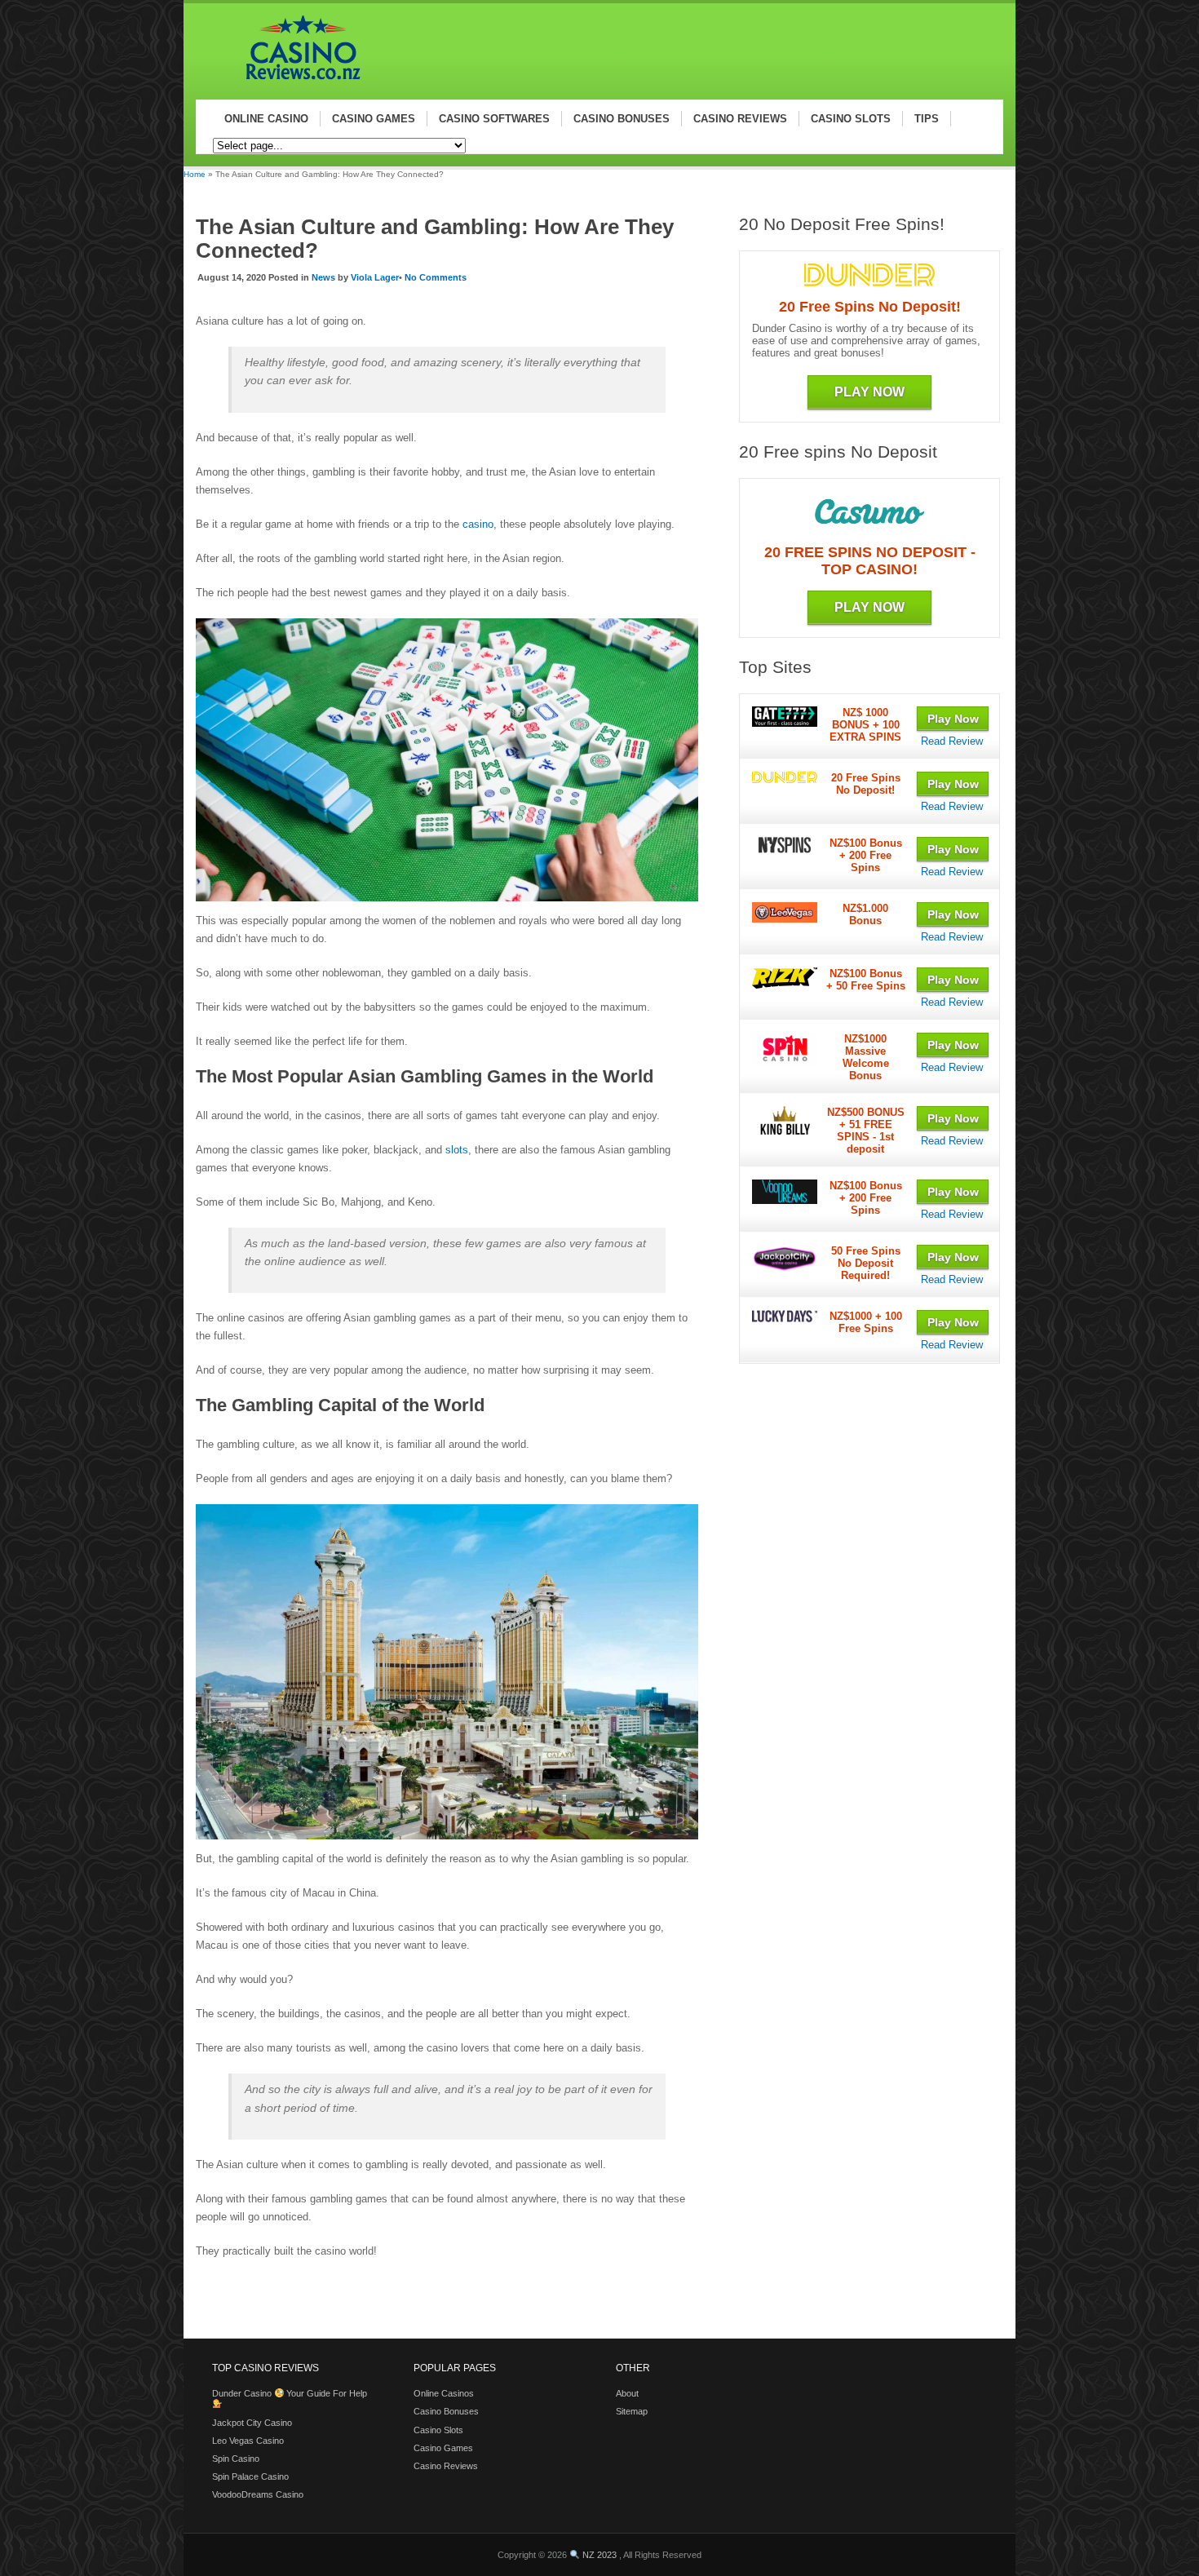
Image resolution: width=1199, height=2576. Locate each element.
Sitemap (632, 2411)
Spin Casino (236, 2459)
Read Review (952, 741)
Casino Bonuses (446, 2411)
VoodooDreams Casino (258, 2494)
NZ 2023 (599, 2555)
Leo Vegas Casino (248, 2441)
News (323, 277)
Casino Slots (438, 2430)
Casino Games (443, 2448)
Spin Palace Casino (250, 2476)
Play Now (869, 392)
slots (457, 1150)
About (627, 2393)
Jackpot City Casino (252, 2423)
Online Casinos (444, 2393)
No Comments (436, 277)
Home (195, 174)
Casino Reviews (446, 2466)
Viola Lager (375, 277)
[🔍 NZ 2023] (296, 83)
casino (478, 524)
